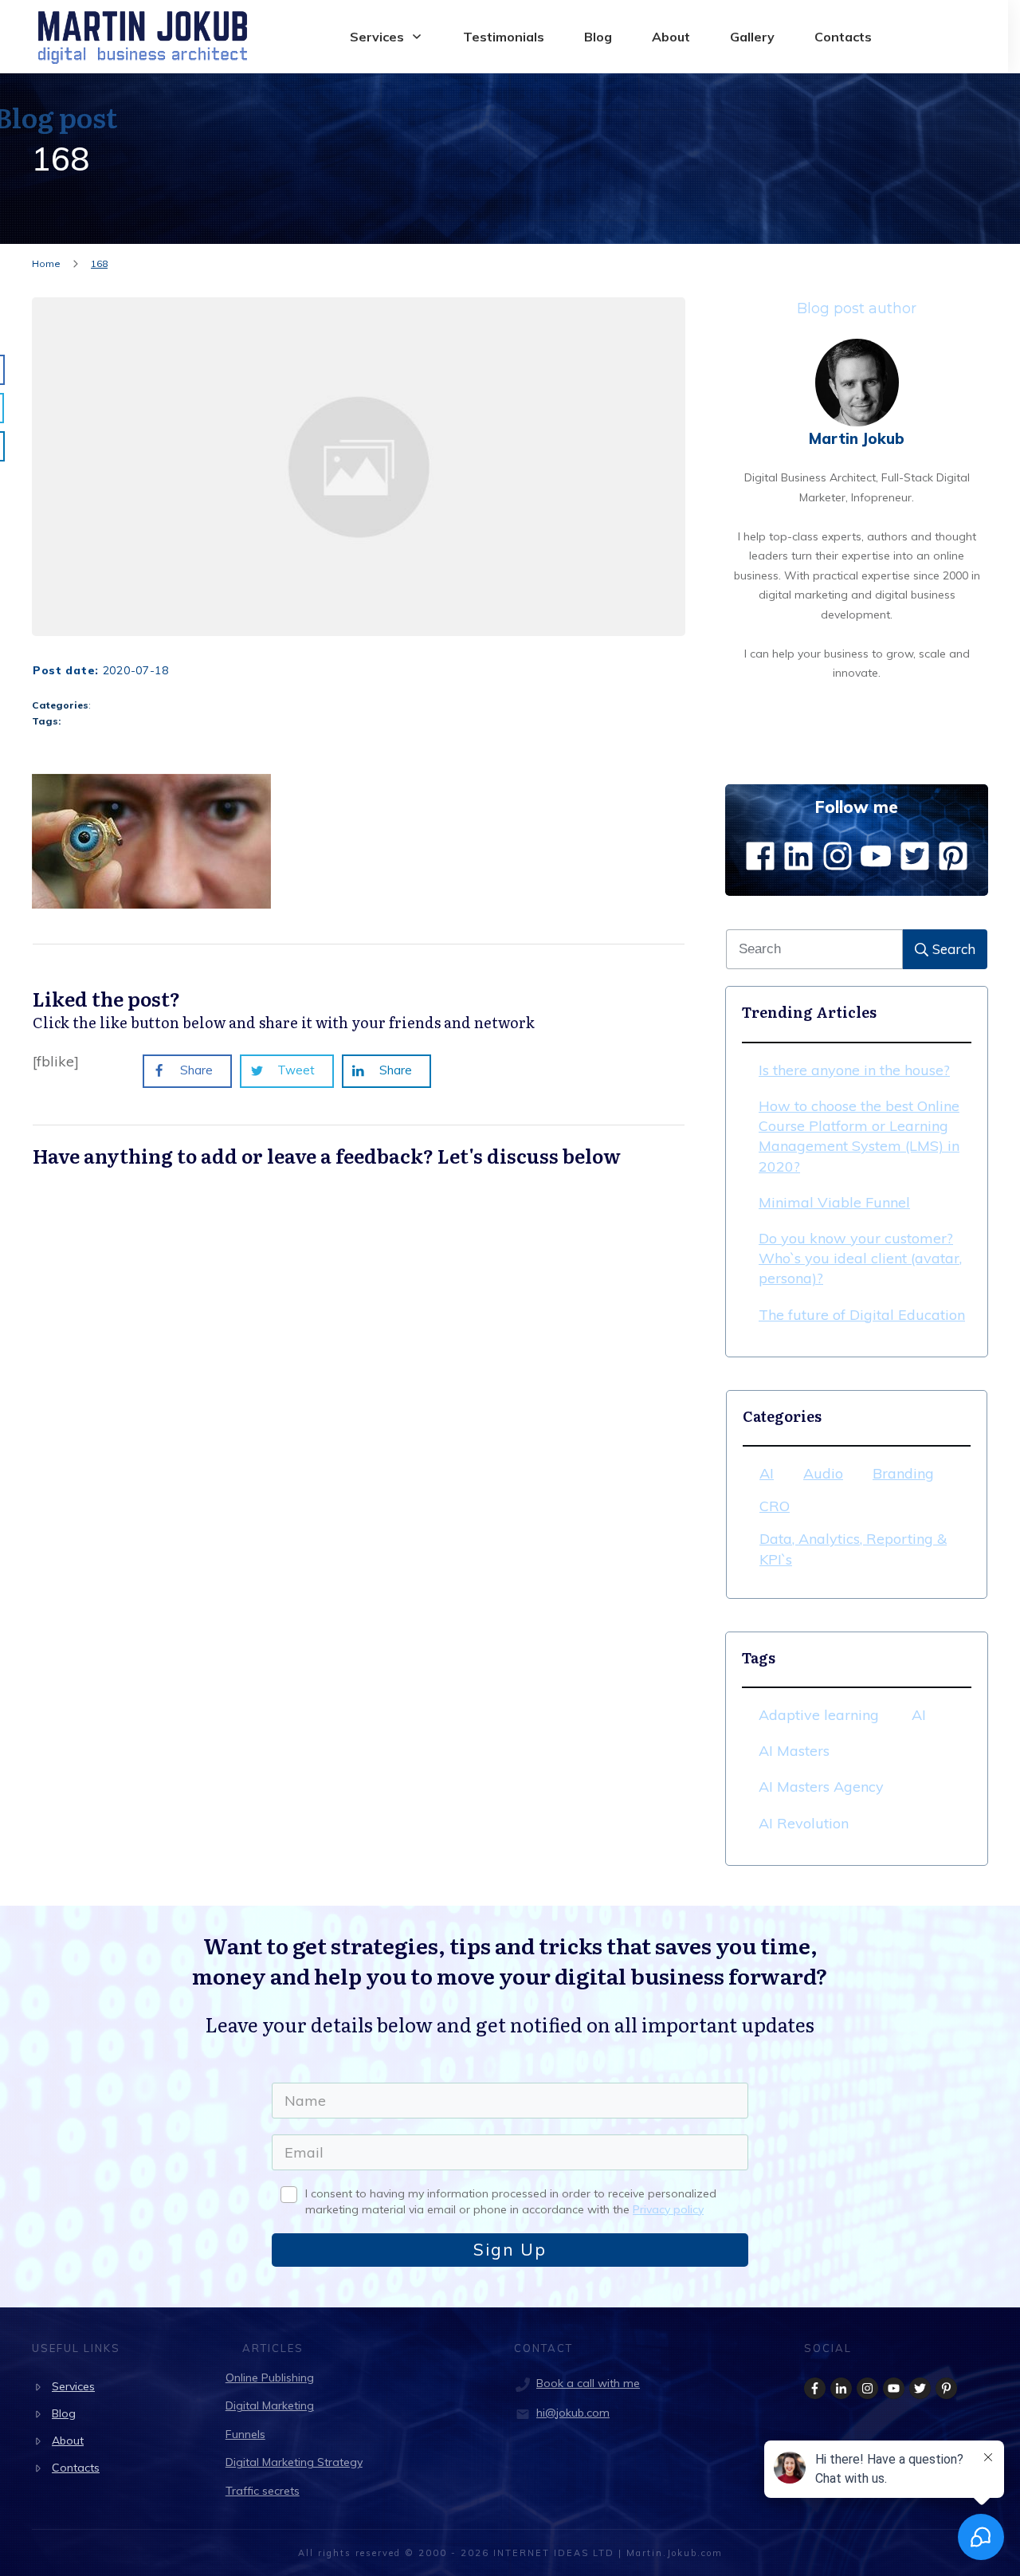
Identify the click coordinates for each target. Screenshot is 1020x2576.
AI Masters (794, 1751)
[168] (359, 467)
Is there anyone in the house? (854, 1070)
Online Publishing (270, 2378)
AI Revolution (804, 1823)
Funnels (245, 2434)
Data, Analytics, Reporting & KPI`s (853, 1549)
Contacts (76, 2468)
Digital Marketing (270, 2405)
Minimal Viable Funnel (834, 1202)
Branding (903, 1473)
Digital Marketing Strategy (294, 2462)
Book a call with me (588, 2383)
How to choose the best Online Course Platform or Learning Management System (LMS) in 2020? (859, 1136)
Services (73, 2386)
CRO (775, 1506)
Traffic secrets (263, 2491)
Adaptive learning (819, 1715)
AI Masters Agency (821, 1787)
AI (767, 1473)
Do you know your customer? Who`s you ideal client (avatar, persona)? (860, 1258)
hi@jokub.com (573, 2413)
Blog (64, 2413)
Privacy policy (668, 2209)
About (68, 2441)
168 (61, 159)
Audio (823, 1473)
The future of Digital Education (862, 1315)
